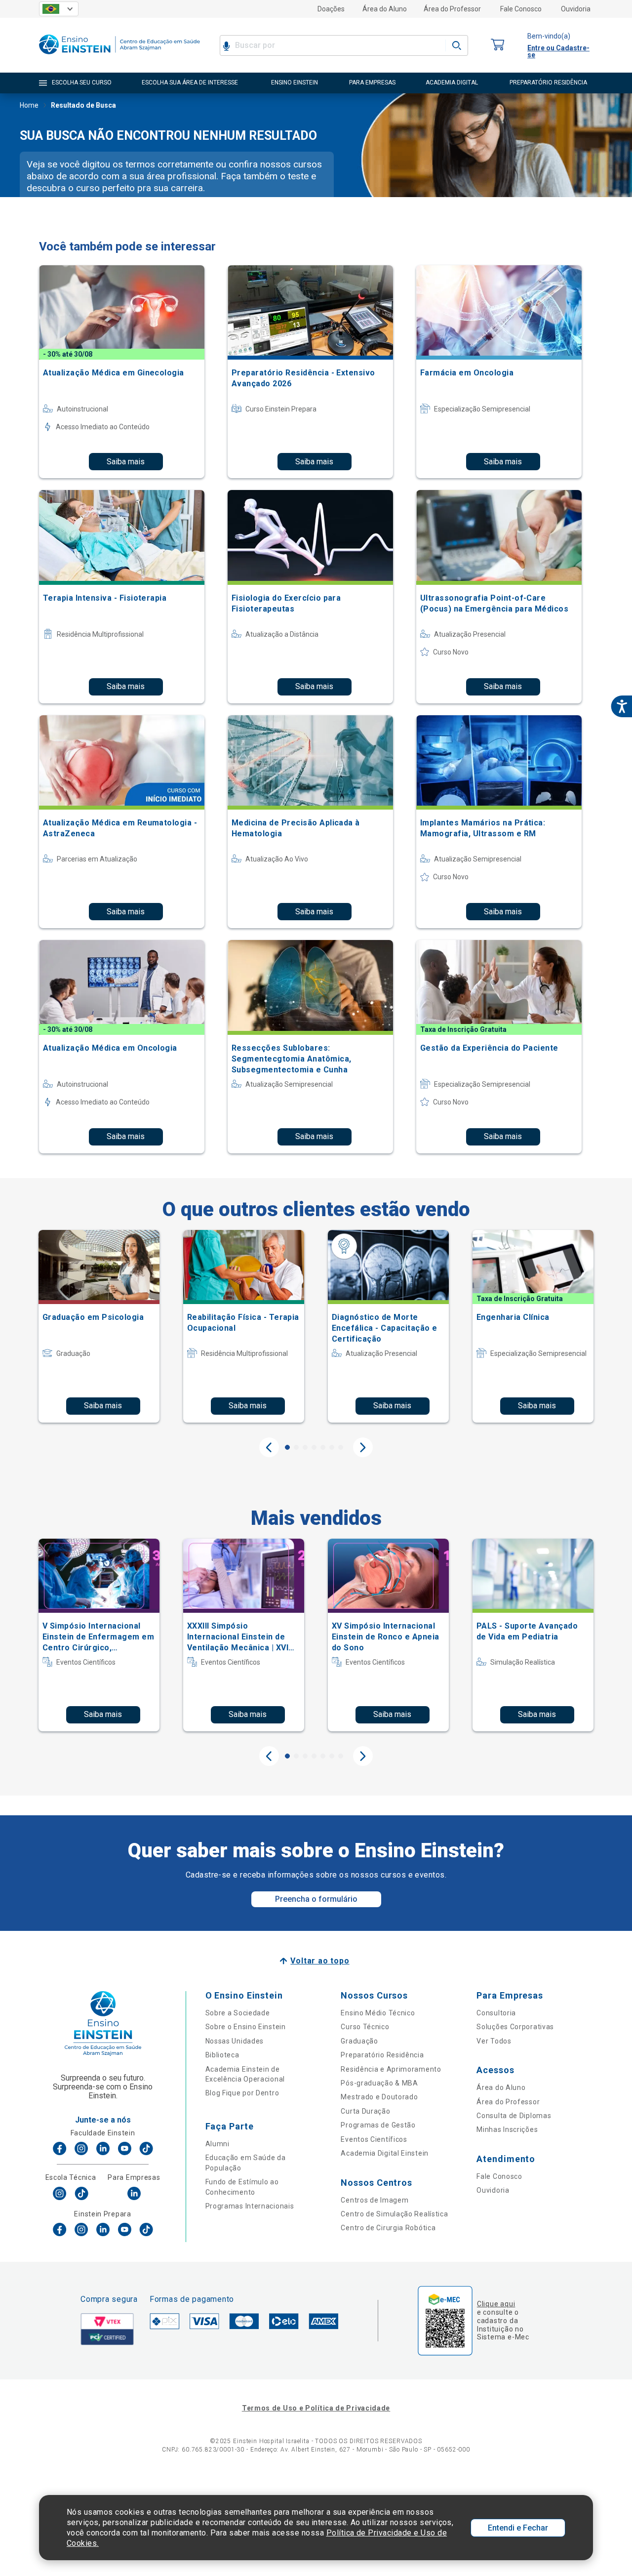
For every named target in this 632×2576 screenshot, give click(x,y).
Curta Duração (365, 2111)
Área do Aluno (385, 9)
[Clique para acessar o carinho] (498, 45)
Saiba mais (126, 462)
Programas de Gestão (378, 2125)
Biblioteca (222, 2055)
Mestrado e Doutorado (379, 2097)
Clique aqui (496, 2304)
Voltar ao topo (320, 1961)
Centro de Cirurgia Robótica (388, 2228)
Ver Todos (494, 2041)
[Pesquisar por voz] (226, 45)
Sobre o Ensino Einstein (246, 2027)
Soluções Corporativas (515, 2027)
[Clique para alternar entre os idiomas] (59, 9)
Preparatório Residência (382, 2055)
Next (363, 1447)
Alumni (217, 2144)
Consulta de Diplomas (514, 2116)
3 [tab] (305, 1447)
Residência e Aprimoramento (391, 2069)
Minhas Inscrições (507, 2129)
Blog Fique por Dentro (242, 2093)
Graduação (359, 2041)
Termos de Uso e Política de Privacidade (316, 2408)
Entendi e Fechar (518, 2528)
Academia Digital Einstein (385, 2153)
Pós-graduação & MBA (379, 2083)
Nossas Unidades (235, 2041)
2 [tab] (296, 1447)
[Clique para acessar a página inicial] (119, 57)
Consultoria (496, 2013)
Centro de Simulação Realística (394, 2214)
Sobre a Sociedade (238, 2013)
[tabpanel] (99, 1326)
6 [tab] (332, 1447)
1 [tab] (287, 1447)
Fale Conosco (521, 9)
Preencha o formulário (316, 1899)
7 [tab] (341, 1447)
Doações (331, 9)
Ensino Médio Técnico (378, 2013)
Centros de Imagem (375, 2200)
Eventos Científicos (374, 2139)
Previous (269, 1447)
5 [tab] (323, 1447)
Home (29, 105)
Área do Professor (452, 9)
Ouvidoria (576, 9)
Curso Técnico (365, 2027)
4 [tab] (314, 1447)
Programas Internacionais (250, 2206)
